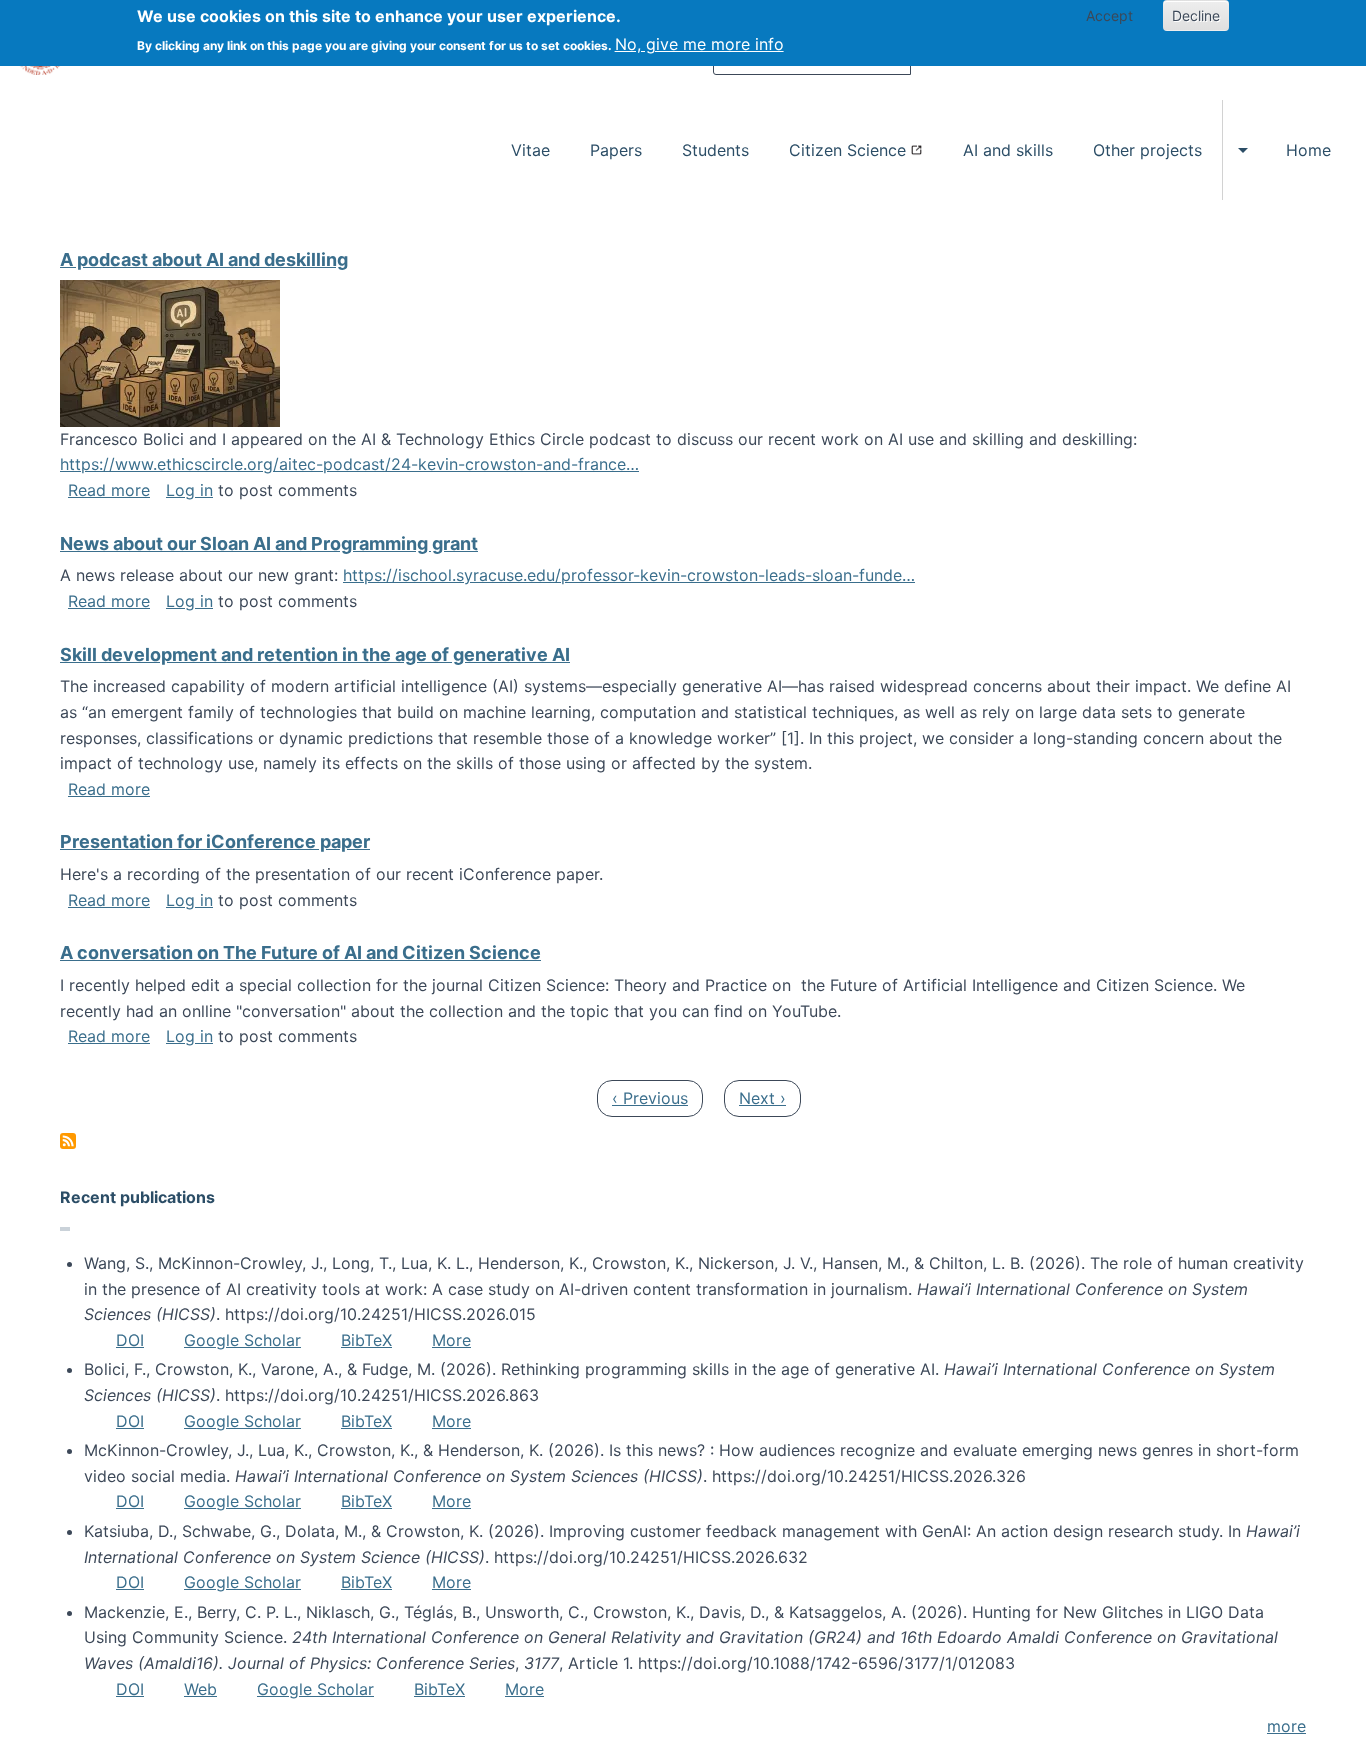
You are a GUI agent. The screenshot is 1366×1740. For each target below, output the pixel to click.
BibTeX (366, 1340)
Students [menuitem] (715, 150)
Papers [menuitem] (616, 150)
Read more (109, 490)
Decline (1196, 15)
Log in (189, 490)
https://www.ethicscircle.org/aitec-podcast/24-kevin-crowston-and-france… (349, 464)
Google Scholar (242, 1340)
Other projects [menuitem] (1147, 150)
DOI (130, 1340)
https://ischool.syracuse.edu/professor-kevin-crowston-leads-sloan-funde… (629, 575)
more (1286, 1726)
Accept (1109, 15)
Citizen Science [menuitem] (847, 150)
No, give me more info (699, 44)
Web (200, 1689)
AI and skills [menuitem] (1008, 150)
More (451, 1340)
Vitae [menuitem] (530, 150)
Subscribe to (68, 1141)
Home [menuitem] (1308, 150)
